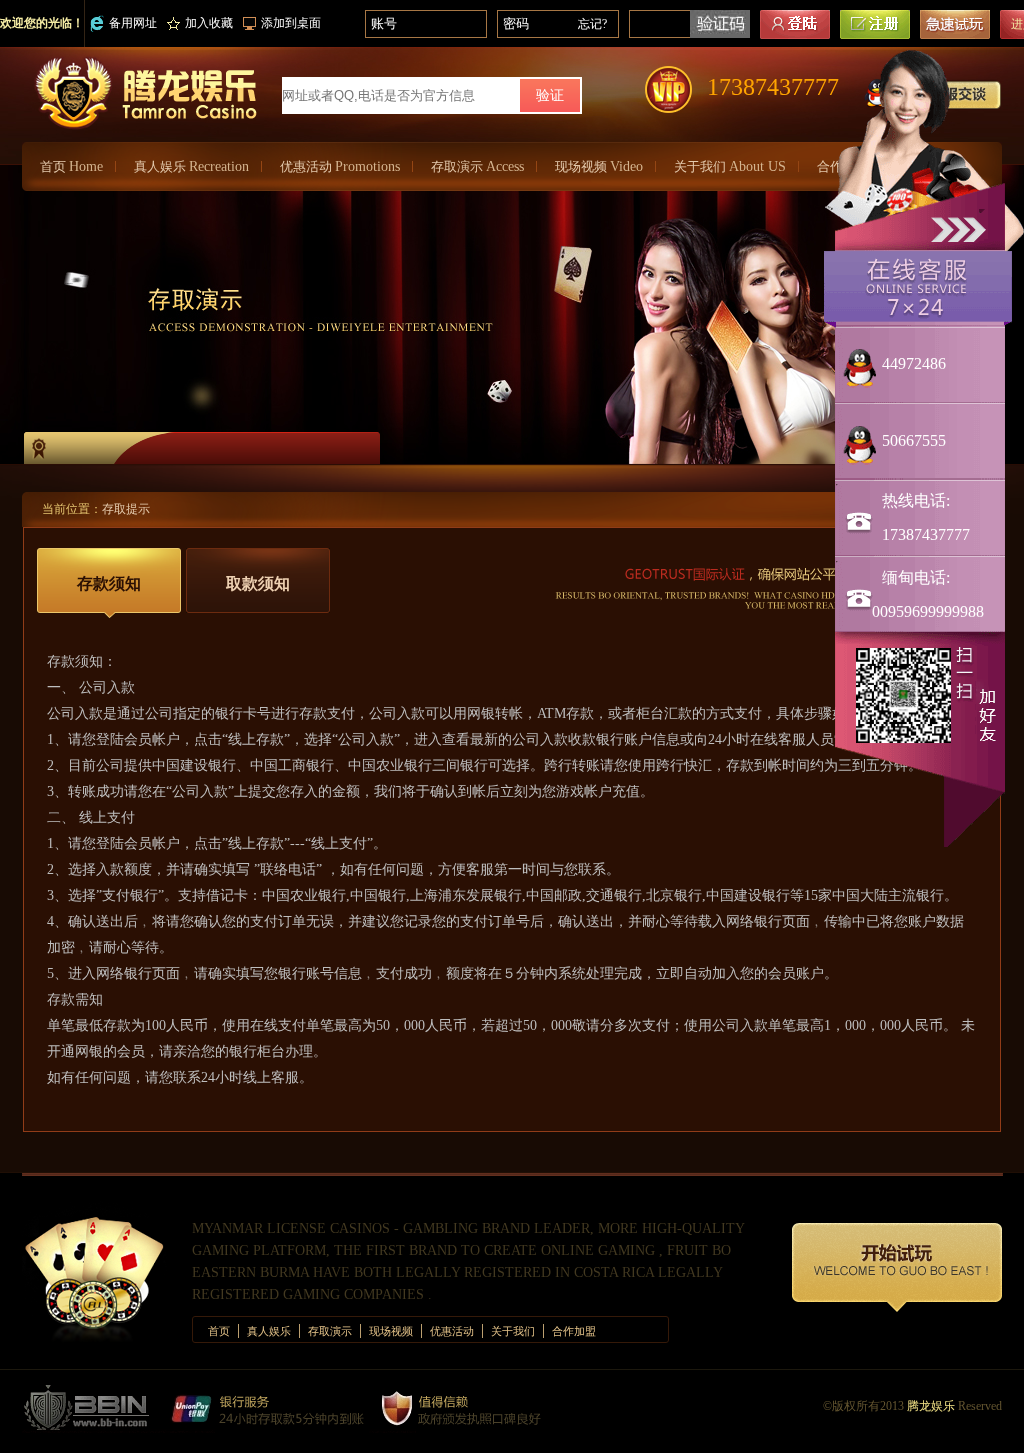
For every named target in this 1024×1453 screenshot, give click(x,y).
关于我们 (730, 166)
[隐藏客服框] (961, 227)
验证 (550, 95)
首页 (71, 166)
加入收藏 (209, 23)
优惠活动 (340, 166)
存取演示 (477, 166)
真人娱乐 (191, 166)
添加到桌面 (291, 23)
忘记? (592, 24)
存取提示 (126, 509)
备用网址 (133, 23)
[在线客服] (918, 287)
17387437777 (773, 87)
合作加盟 (574, 1331)
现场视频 (599, 166)
